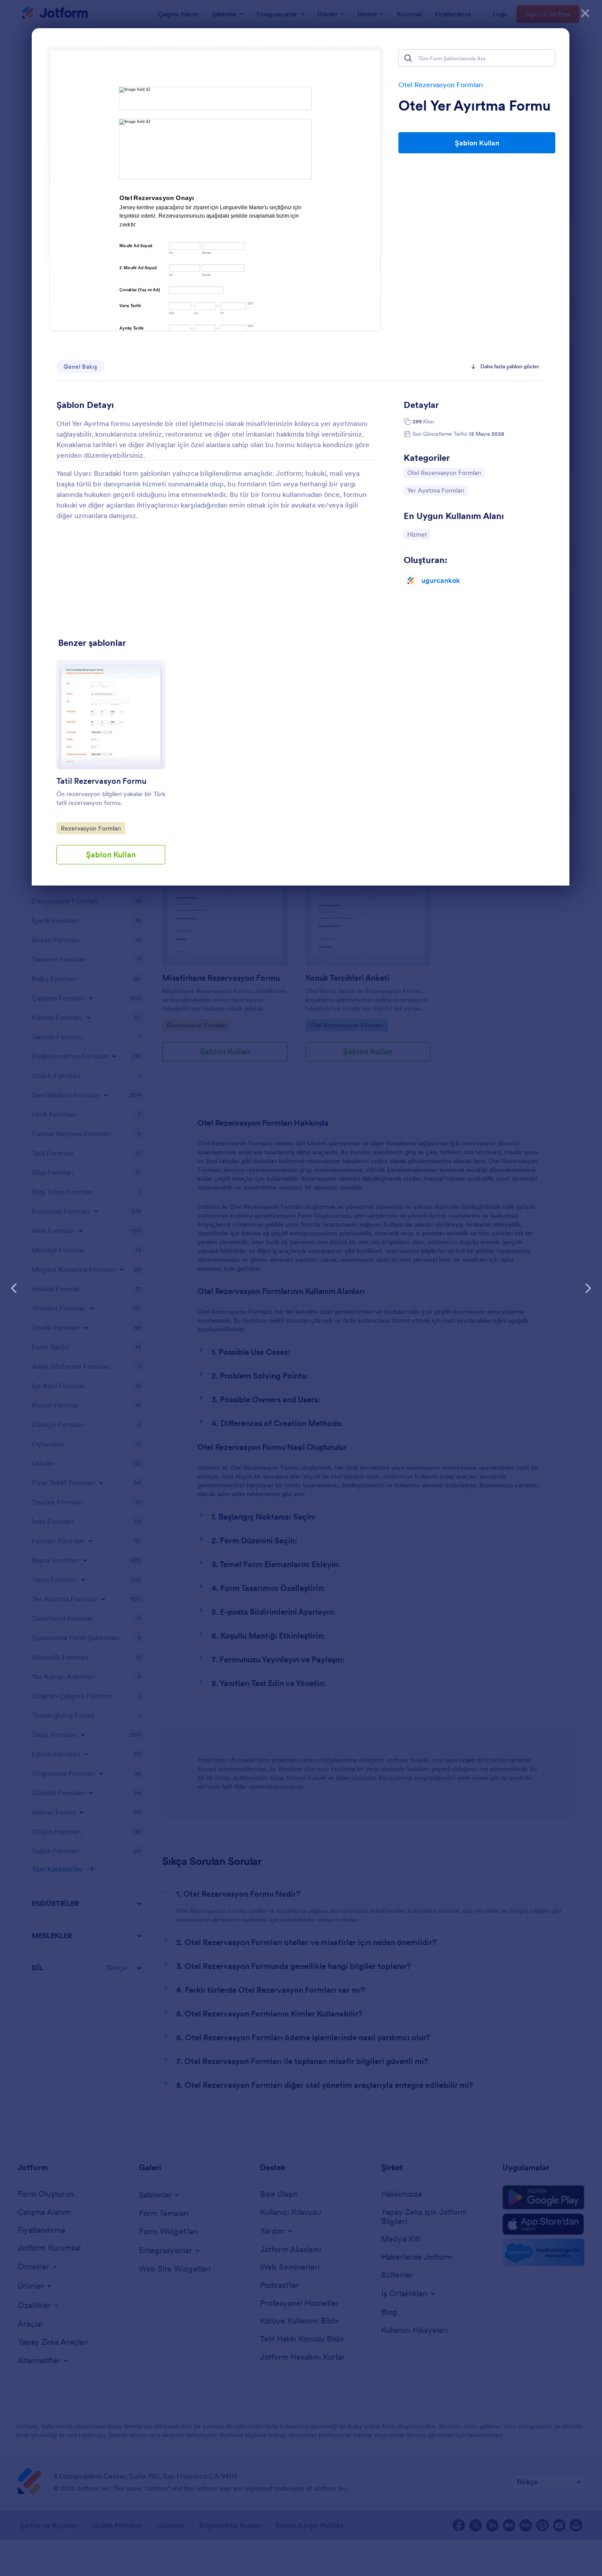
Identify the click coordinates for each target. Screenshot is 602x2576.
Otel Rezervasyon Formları (441, 85)
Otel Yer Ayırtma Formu (475, 106)
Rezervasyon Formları (91, 828)
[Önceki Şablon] (14, 1288)
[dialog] (301, 1288)
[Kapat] (585, 13)
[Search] (408, 58)
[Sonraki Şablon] (588, 1288)
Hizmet (419, 534)
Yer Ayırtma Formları (435, 490)
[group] (111, 769)
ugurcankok (441, 580)
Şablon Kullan (477, 143)
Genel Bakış (80, 367)
